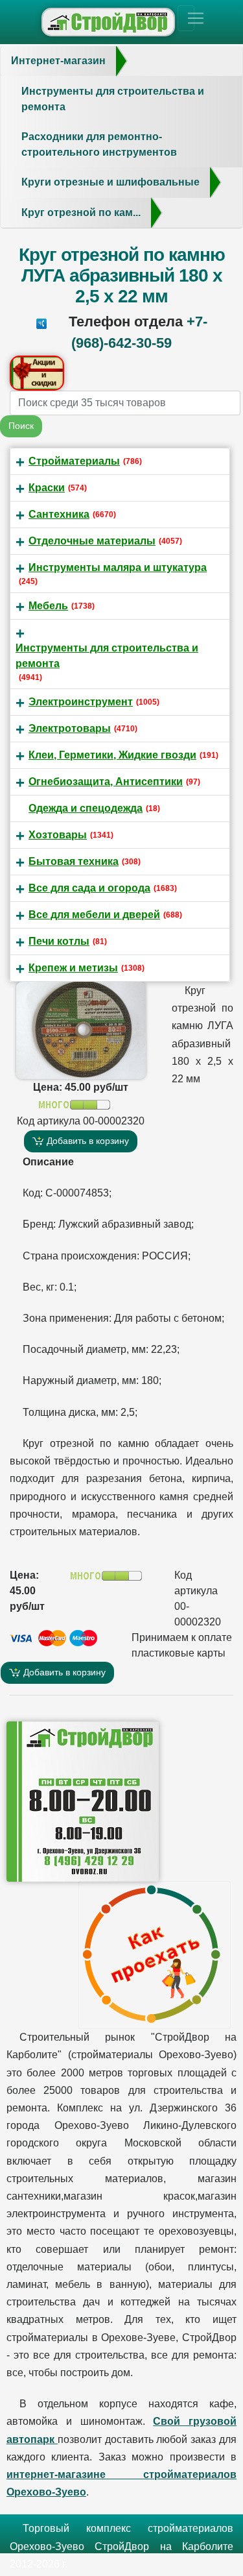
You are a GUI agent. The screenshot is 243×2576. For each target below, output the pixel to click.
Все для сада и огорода (89, 888)
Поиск (21, 426)
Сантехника (59, 514)
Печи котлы (59, 941)
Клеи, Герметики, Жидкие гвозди (112, 755)
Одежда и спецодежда (86, 808)
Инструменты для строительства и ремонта (107, 656)
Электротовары (70, 728)
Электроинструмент (81, 702)
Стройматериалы (74, 461)
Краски (47, 488)
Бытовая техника (74, 861)
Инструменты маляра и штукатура (118, 567)
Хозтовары (58, 835)
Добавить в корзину (87, 1141)
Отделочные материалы (92, 541)
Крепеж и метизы (73, 968)
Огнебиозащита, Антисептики (106, 782)
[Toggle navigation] (186, 18)
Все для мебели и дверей (94, 915)
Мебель (48, 606)
